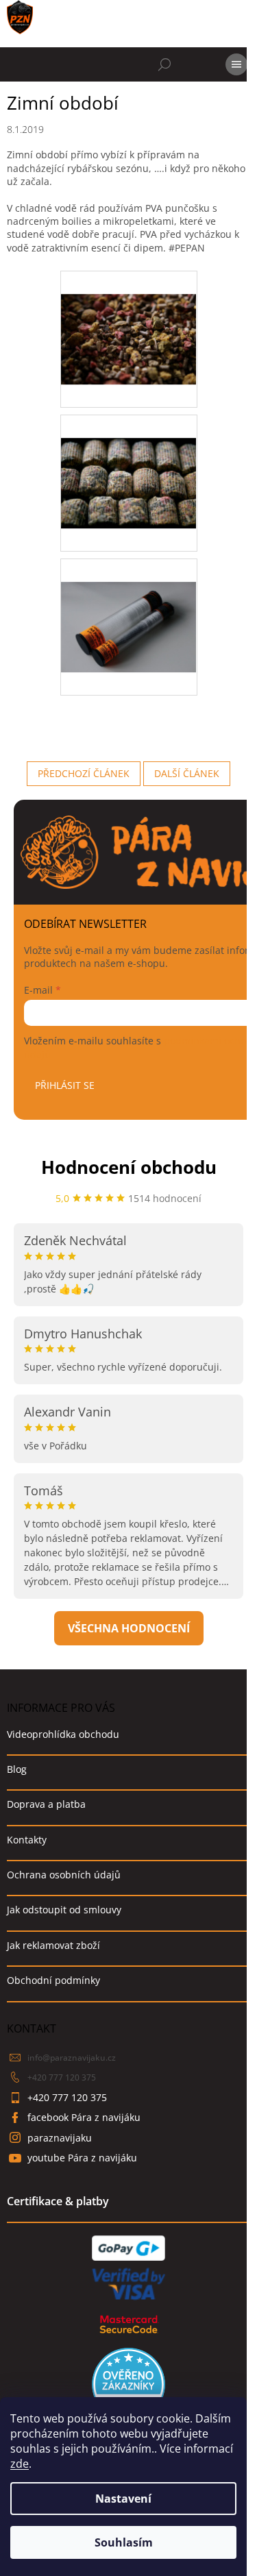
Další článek (187, 773)
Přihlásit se (65, 1085)
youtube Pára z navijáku (82, 2158)
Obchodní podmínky (53, 1980)
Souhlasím (124, 2542)
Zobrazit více (129, 1628)
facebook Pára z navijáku (84, 2117)
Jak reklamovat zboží (53, 1945)
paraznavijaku (60, 2138)
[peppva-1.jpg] (129, 316)
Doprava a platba (46, 1804)
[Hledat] (164, 64)
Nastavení (123, 2499)
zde (20, 2464)
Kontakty (27, 1840)
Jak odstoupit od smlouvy (64, 1910)
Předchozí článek (84, 773)
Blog (17, 1769)
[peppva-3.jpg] (129, 603)
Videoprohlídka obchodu (63, 1734)
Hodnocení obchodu (129, 1167)
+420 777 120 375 (62, 2077)
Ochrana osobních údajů (64, 1875)
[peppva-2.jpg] (129, 459)
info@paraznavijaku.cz (72, 2058)
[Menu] (236, 64)
